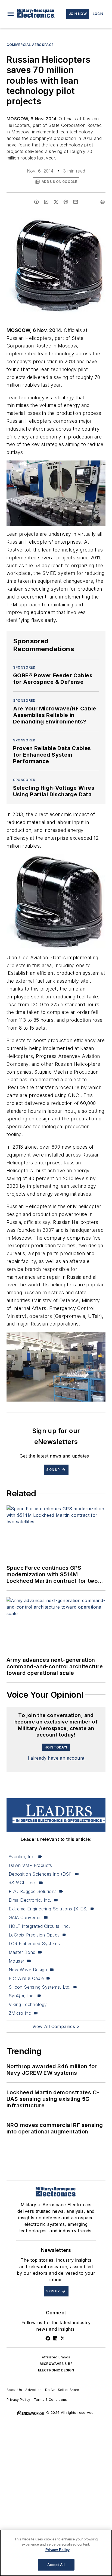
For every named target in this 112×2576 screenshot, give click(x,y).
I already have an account (56, 1758)
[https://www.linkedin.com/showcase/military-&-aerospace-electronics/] (55, 2338)
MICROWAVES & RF (56, 2364)
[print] (103, 202)
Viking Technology (28, 2004)
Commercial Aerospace (30, 45)
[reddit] (66, 202)
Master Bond (22, 1952)
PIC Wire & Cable (26, 1978)
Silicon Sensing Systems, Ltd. (40, 1987)
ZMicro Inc (20, 2013)
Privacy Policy (18, 2400)
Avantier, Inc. (22, 1857)
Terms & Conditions (50, 2400)
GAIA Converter (25, 1917)
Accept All (56, 2565)
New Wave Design (28, 1970)
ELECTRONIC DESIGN (56, 2370)
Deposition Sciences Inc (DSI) (40, 1874)
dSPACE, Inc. (22, 1883)
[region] (56, 2553)
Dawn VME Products (30, 1865)
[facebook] (36, 202)
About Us (14, 2390)
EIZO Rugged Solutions (33, 1891)
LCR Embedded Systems (34, 1944)
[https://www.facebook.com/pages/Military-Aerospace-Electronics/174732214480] (48, 2338)
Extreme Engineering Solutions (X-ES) (48, 1909)
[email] (76, 202)
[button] (11, 14)
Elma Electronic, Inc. (30, 1900)
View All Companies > (56, 2026)
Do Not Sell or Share (62, 2390)
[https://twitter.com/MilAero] (63, 2338)
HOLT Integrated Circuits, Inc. (39, 1926)
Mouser (16, 1961)
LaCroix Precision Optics (34, 1935)
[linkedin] (46, 202)
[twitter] (56, 202)
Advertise (34, 2390)
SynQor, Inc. (22, 1996)
